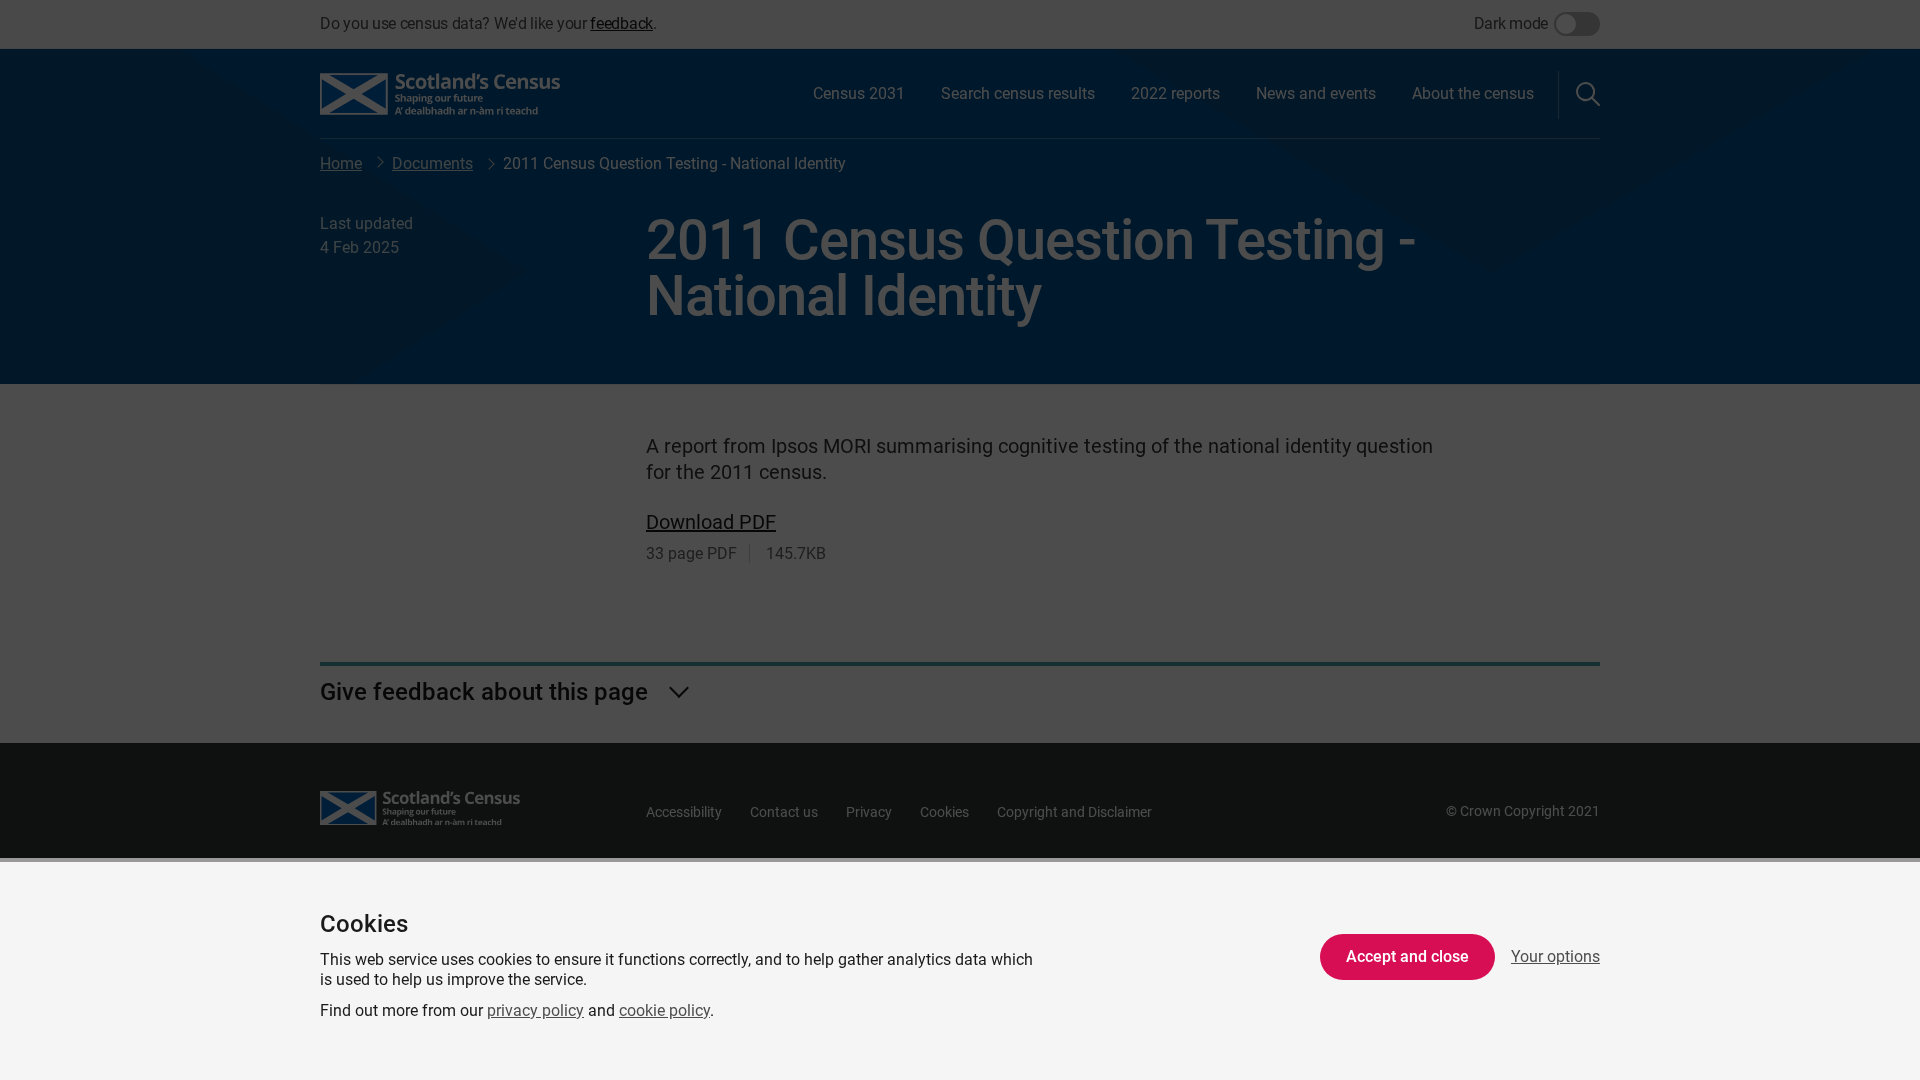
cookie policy (664, 1010)
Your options (1555, 956)
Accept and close (1407, 956)
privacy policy (535, 1010)
